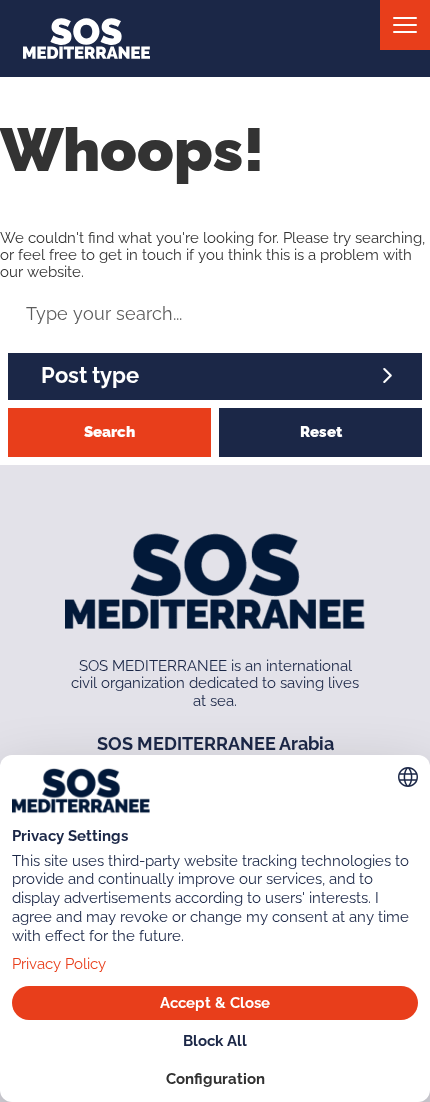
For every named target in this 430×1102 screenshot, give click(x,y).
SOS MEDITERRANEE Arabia (215, 743)
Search (109, 432)
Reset (321, 432)
